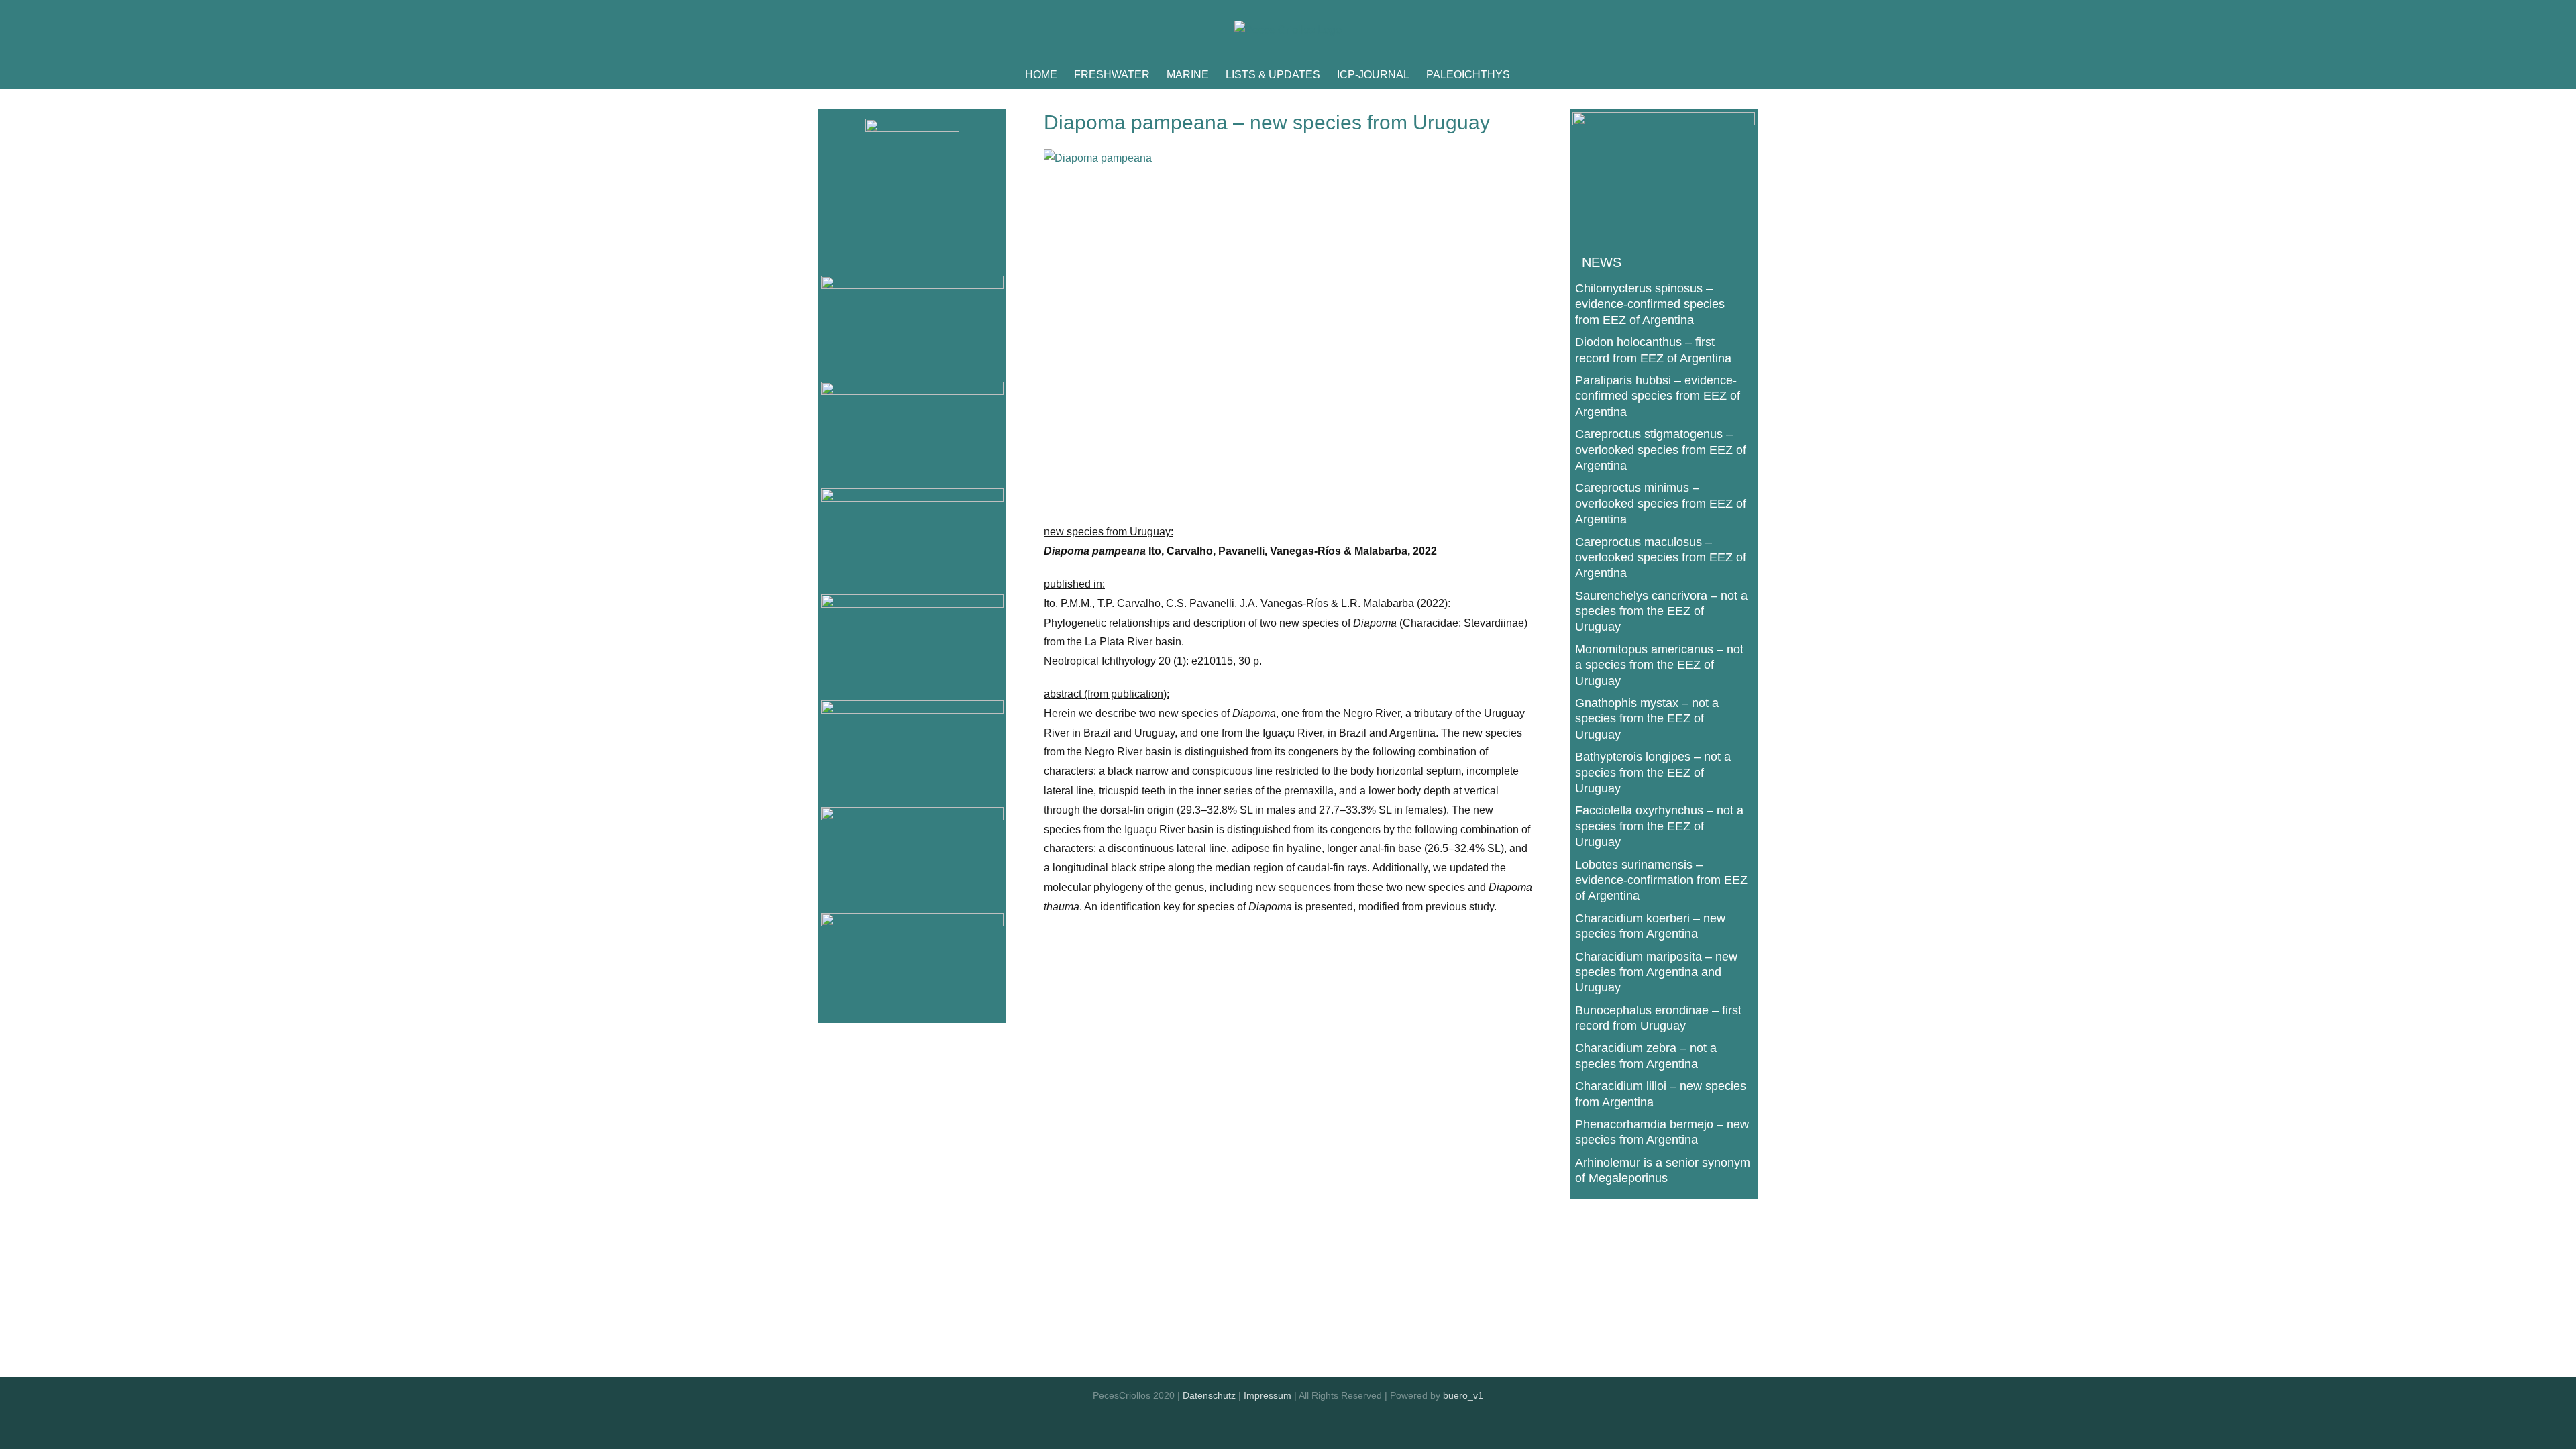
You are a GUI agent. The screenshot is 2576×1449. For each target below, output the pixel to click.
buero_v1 (1463, 1395)
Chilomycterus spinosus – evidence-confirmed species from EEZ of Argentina (1650, 304)
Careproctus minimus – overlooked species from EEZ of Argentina (1661, 503)
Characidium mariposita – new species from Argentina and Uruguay (1656, 972)
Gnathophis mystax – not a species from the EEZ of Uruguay (1647, 719)
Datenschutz (1209, 1395)
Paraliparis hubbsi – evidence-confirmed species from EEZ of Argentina (1658, 396)
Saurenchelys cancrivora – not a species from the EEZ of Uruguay (1661, 611)
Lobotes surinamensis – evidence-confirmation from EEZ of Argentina (1661, 880)
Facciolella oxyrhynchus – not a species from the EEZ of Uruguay (1659, 826)
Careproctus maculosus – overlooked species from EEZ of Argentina (1661, 558)
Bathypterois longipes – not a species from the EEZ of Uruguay (1653, 772)
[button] (1531, 75)
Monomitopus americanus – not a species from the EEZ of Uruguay (1659, 665)
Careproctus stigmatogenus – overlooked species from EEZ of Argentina (1661, 450)
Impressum (1268, 1395)
